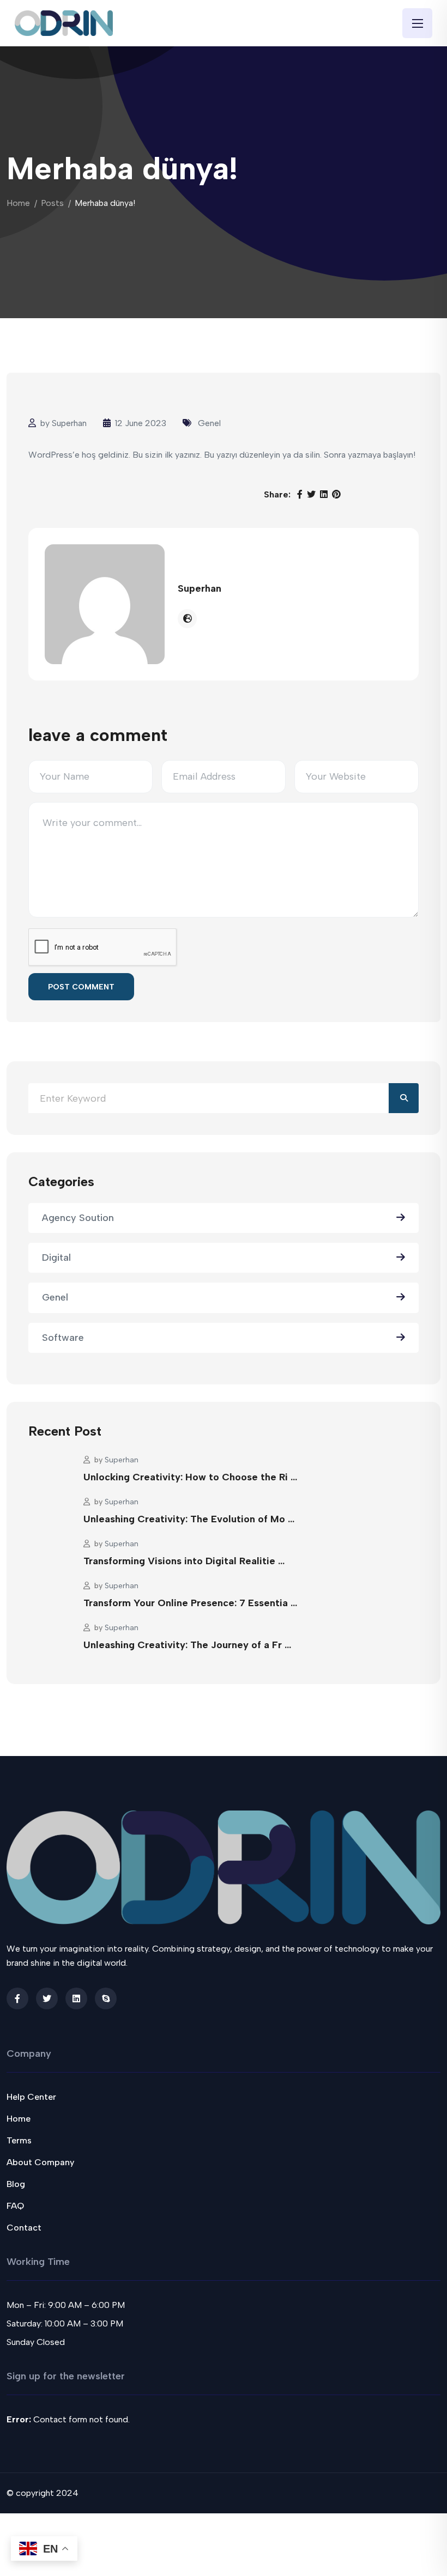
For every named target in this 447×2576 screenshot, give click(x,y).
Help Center (31, 2097)
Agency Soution (78, 1218)
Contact (24, 2228)
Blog (16, 2184)
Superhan (69, 423)
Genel (209, 423)
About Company (40, 2162)
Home (18, 203)
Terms (19, 2140)
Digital (56, 1257)
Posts (52, 203)
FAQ (15, 2206)
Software (63, 1338)
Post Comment (81, 987)
